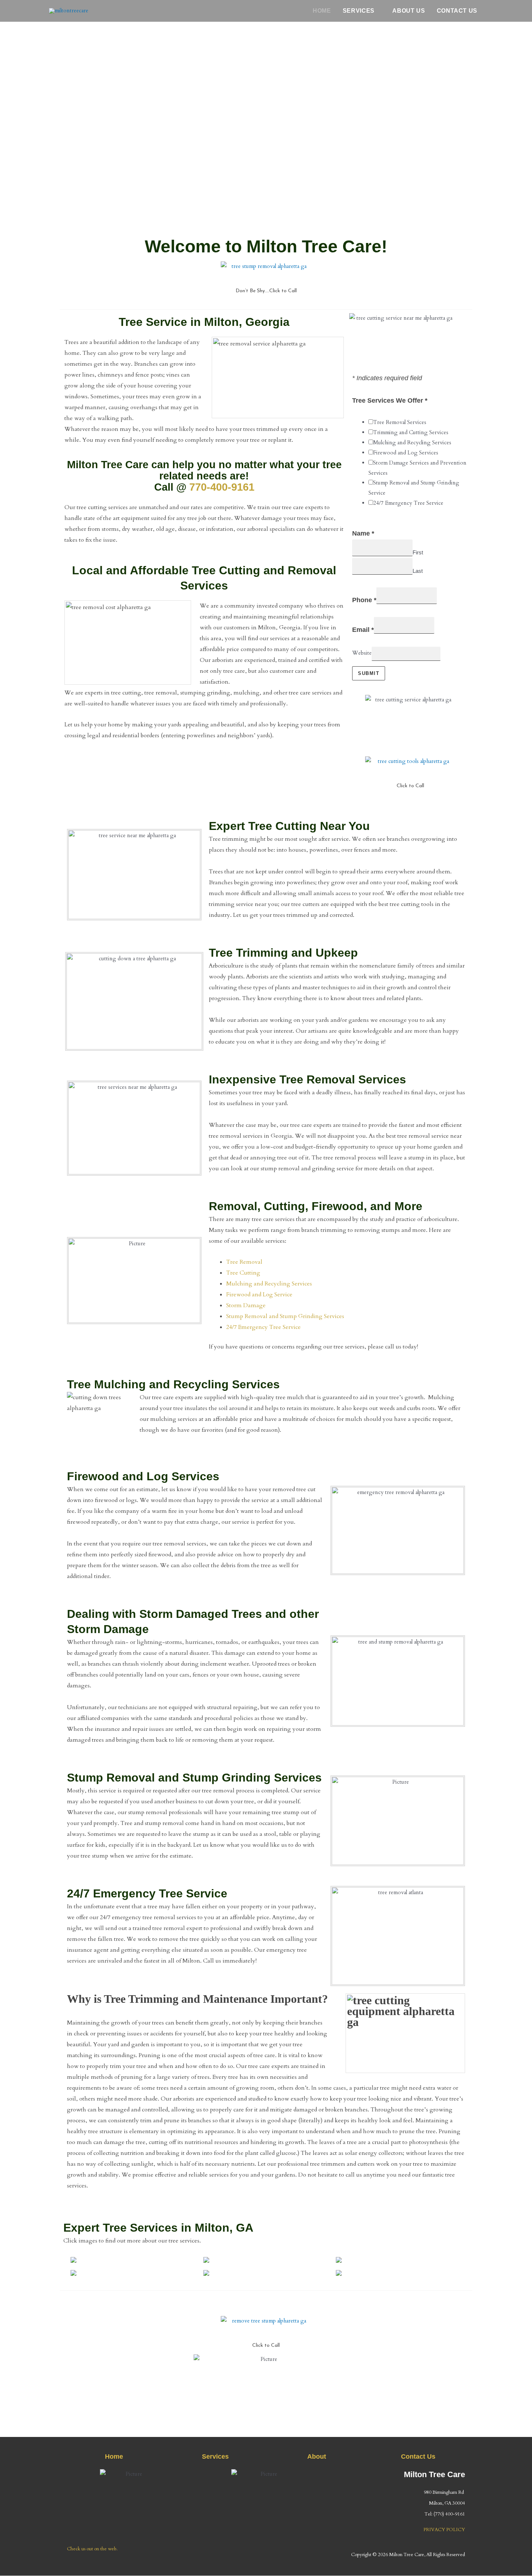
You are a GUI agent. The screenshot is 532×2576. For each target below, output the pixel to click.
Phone (364, 600)
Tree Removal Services (400, 422)
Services (215, 2457)
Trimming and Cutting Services (411, 432)
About (317, 2457)
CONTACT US (457, 11)
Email (363, 630)
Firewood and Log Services (406, 453)
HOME (322, 11)
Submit (369, 673)
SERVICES (359, 11)
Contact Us (418, 2457)
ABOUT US (409, 11)
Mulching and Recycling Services (412, 442)
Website (362, 653)
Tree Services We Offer (390, 400)
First (418, 552)
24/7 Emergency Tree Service (408, 503)
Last (418, 571)
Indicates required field (387, 378)
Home (114, 2457)
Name (363, 533)
